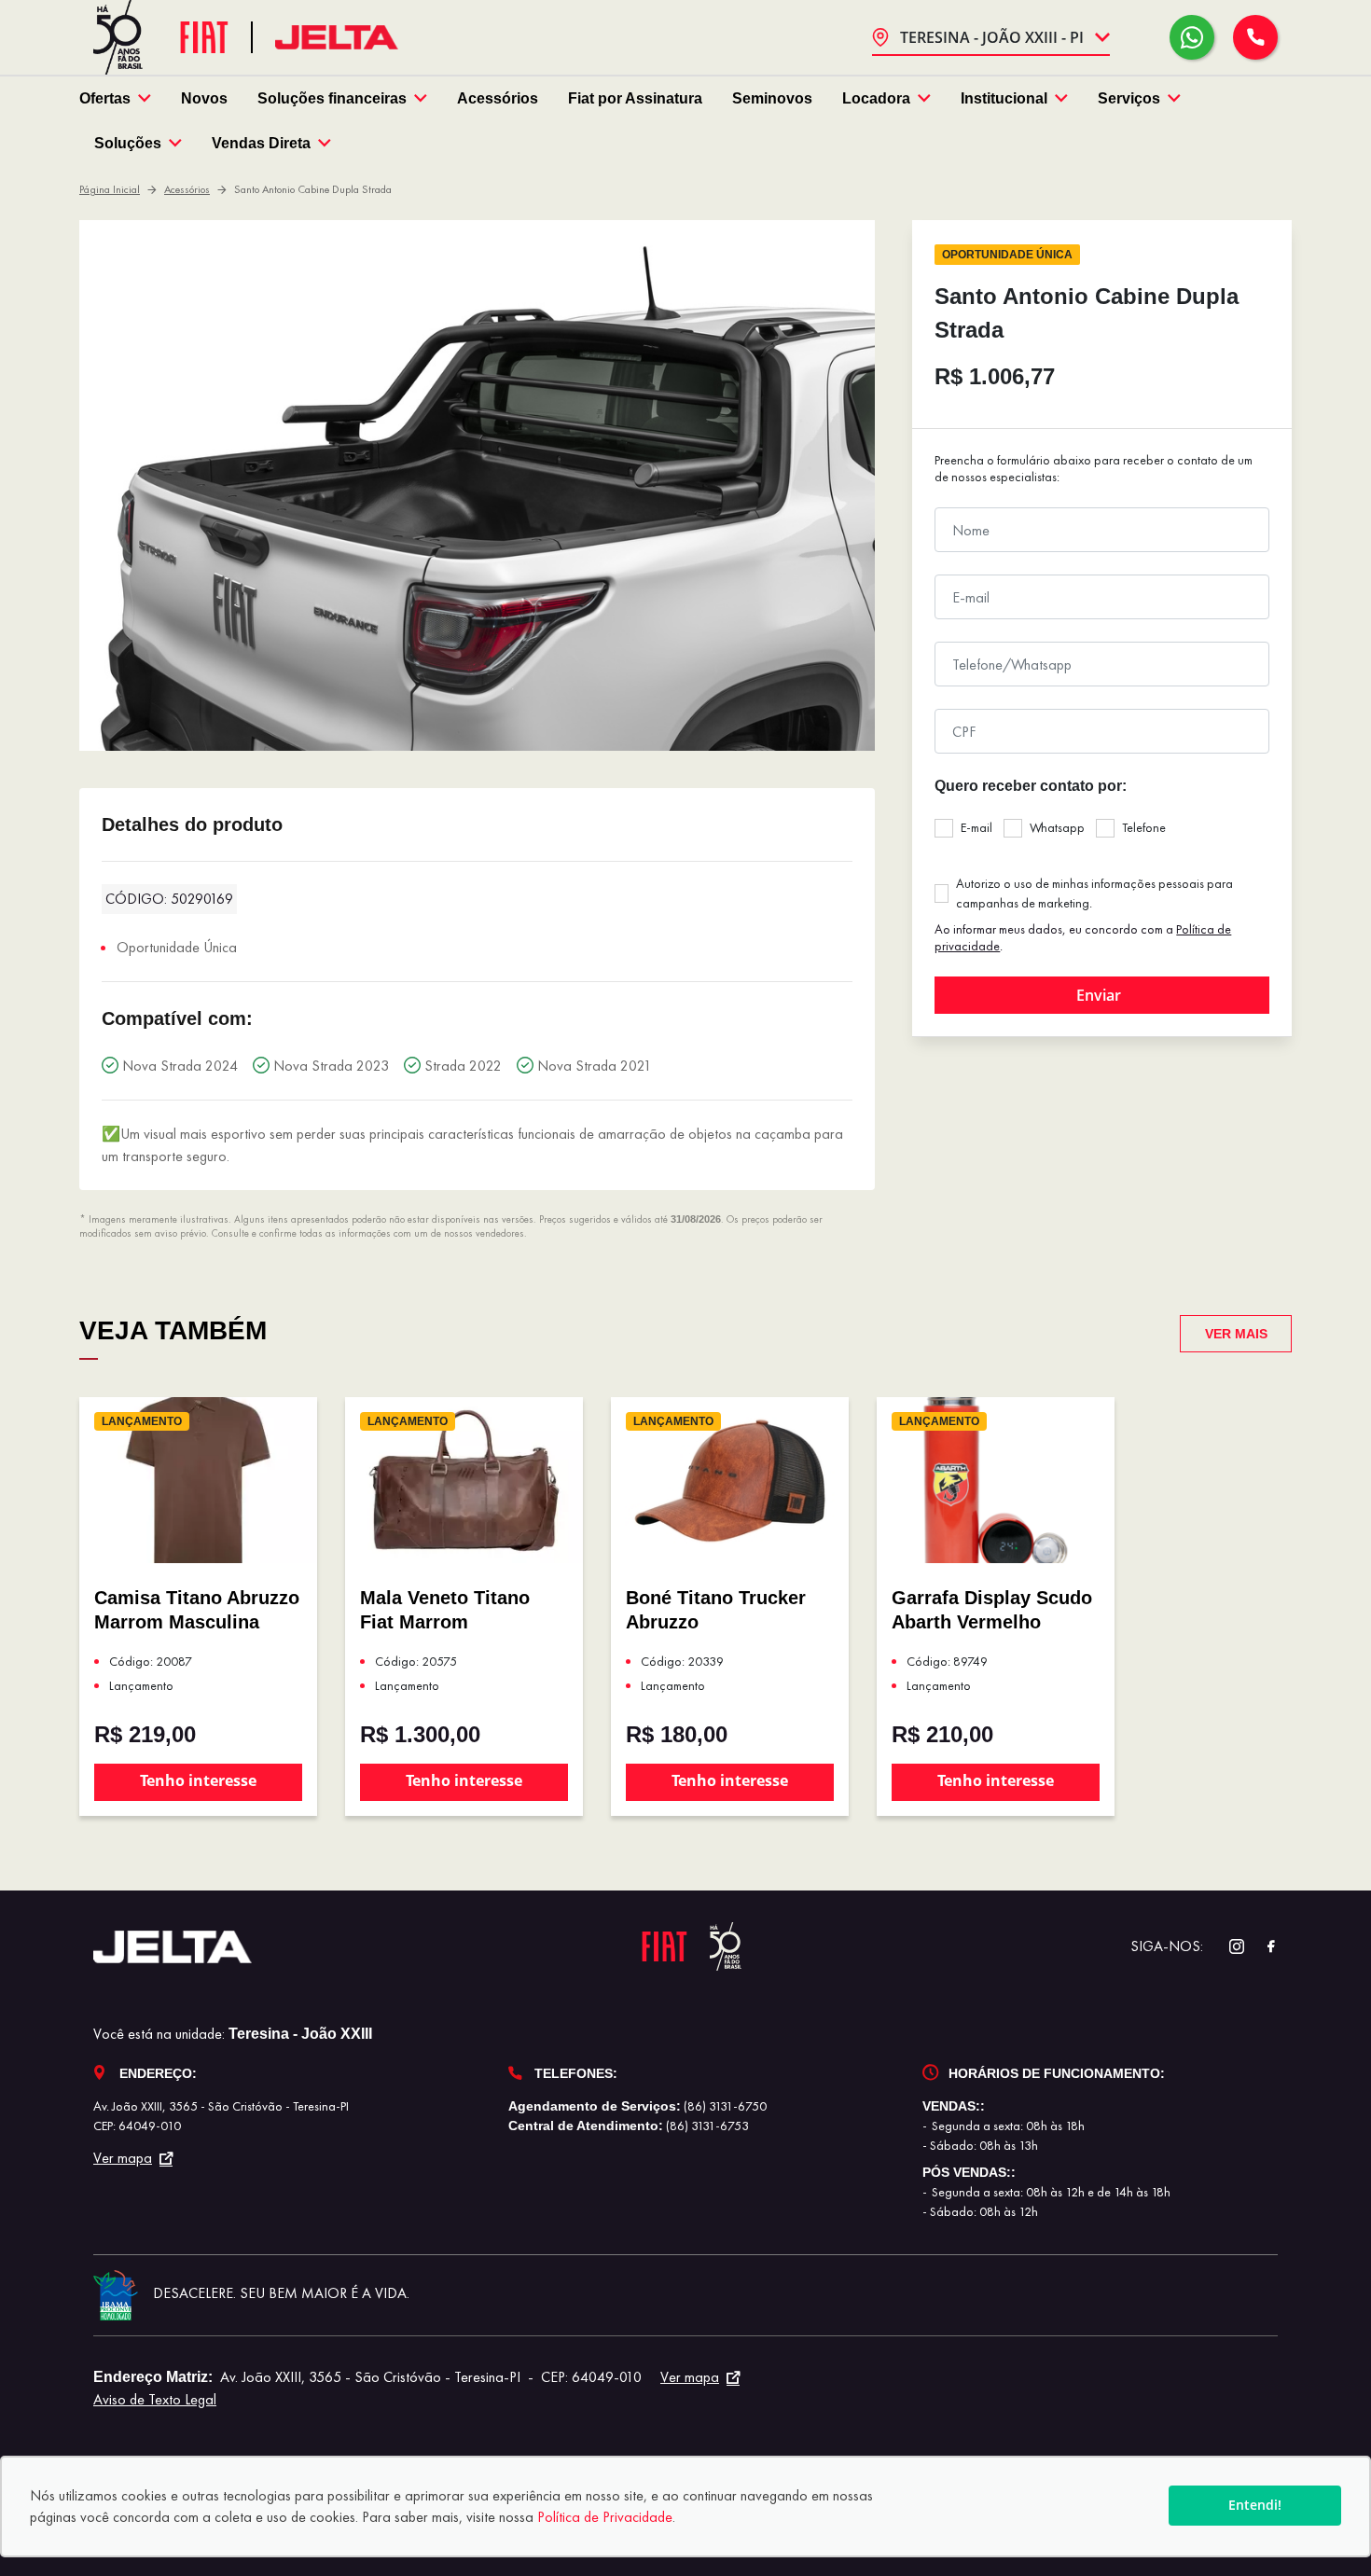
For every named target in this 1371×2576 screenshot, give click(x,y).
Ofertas (105, 98)
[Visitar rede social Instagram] (1227, 1947)
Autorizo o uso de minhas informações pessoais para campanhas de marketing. (1094, 893)
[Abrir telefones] (1255, 37)
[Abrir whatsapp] (1192, 37)
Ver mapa (123, 2158)
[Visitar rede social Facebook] (1261, 1947)
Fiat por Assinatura (635, 98)
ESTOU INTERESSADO (1102, 995)
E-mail (976, 827)
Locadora (876, 98)
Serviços (1129, 98)
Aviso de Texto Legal (155, 2399)
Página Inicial (110, 189)
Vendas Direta (261, 143)
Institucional (1004, 98)
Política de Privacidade (605, 2517)
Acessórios (498, 98)
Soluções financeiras (332, 98)
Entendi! (1255, 2505)
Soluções (128, 143)
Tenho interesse (198, 1780)
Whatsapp (1057, 827)
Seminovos (772, 98)
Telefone (1144, 827)
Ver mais (1236, 1334)
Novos (204, 98)
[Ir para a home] (337, 38)
